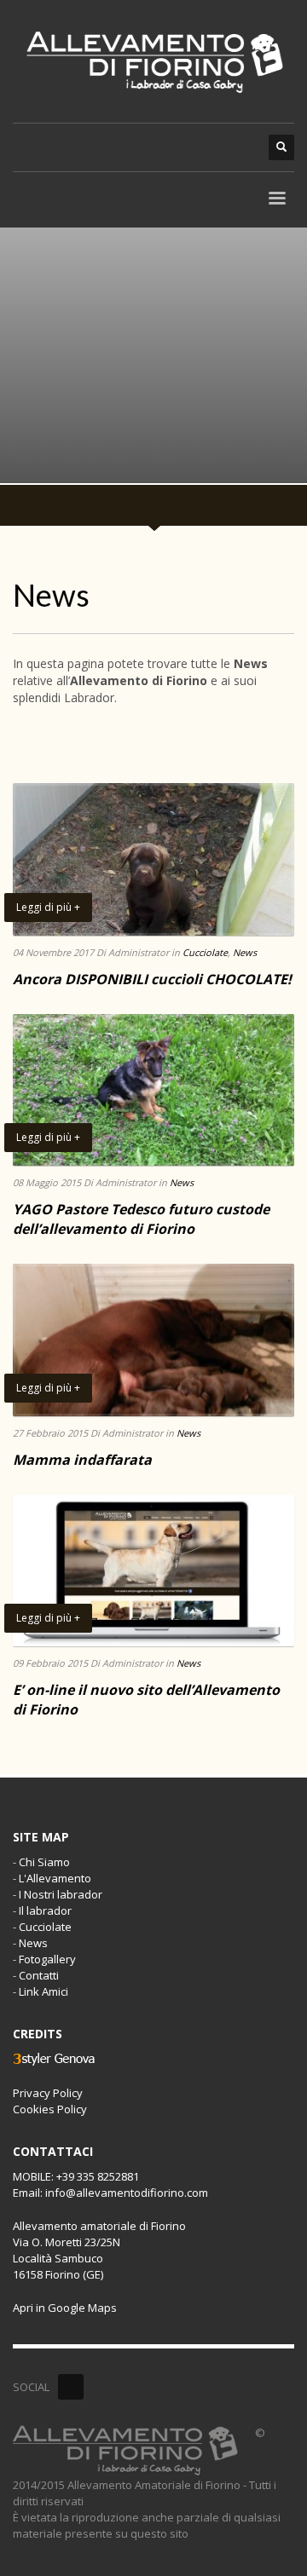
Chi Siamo (44, 1862)
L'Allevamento (55, 1878)
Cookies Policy (50, 2109)
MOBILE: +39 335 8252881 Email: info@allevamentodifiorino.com (110, 2184)
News (245, 952)
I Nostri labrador (61, 1894)
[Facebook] (71, 2387)
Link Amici (43, 1991)
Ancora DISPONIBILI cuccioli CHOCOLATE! (152, 979)
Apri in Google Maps (65, 2308)
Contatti (39, 1975)
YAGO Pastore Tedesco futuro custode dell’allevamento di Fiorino (141, 1219)
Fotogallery (47, 1959)
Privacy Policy (48, 2093)
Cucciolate (205, 952)
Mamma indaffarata (82, 1460)
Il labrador (45, 1910)
